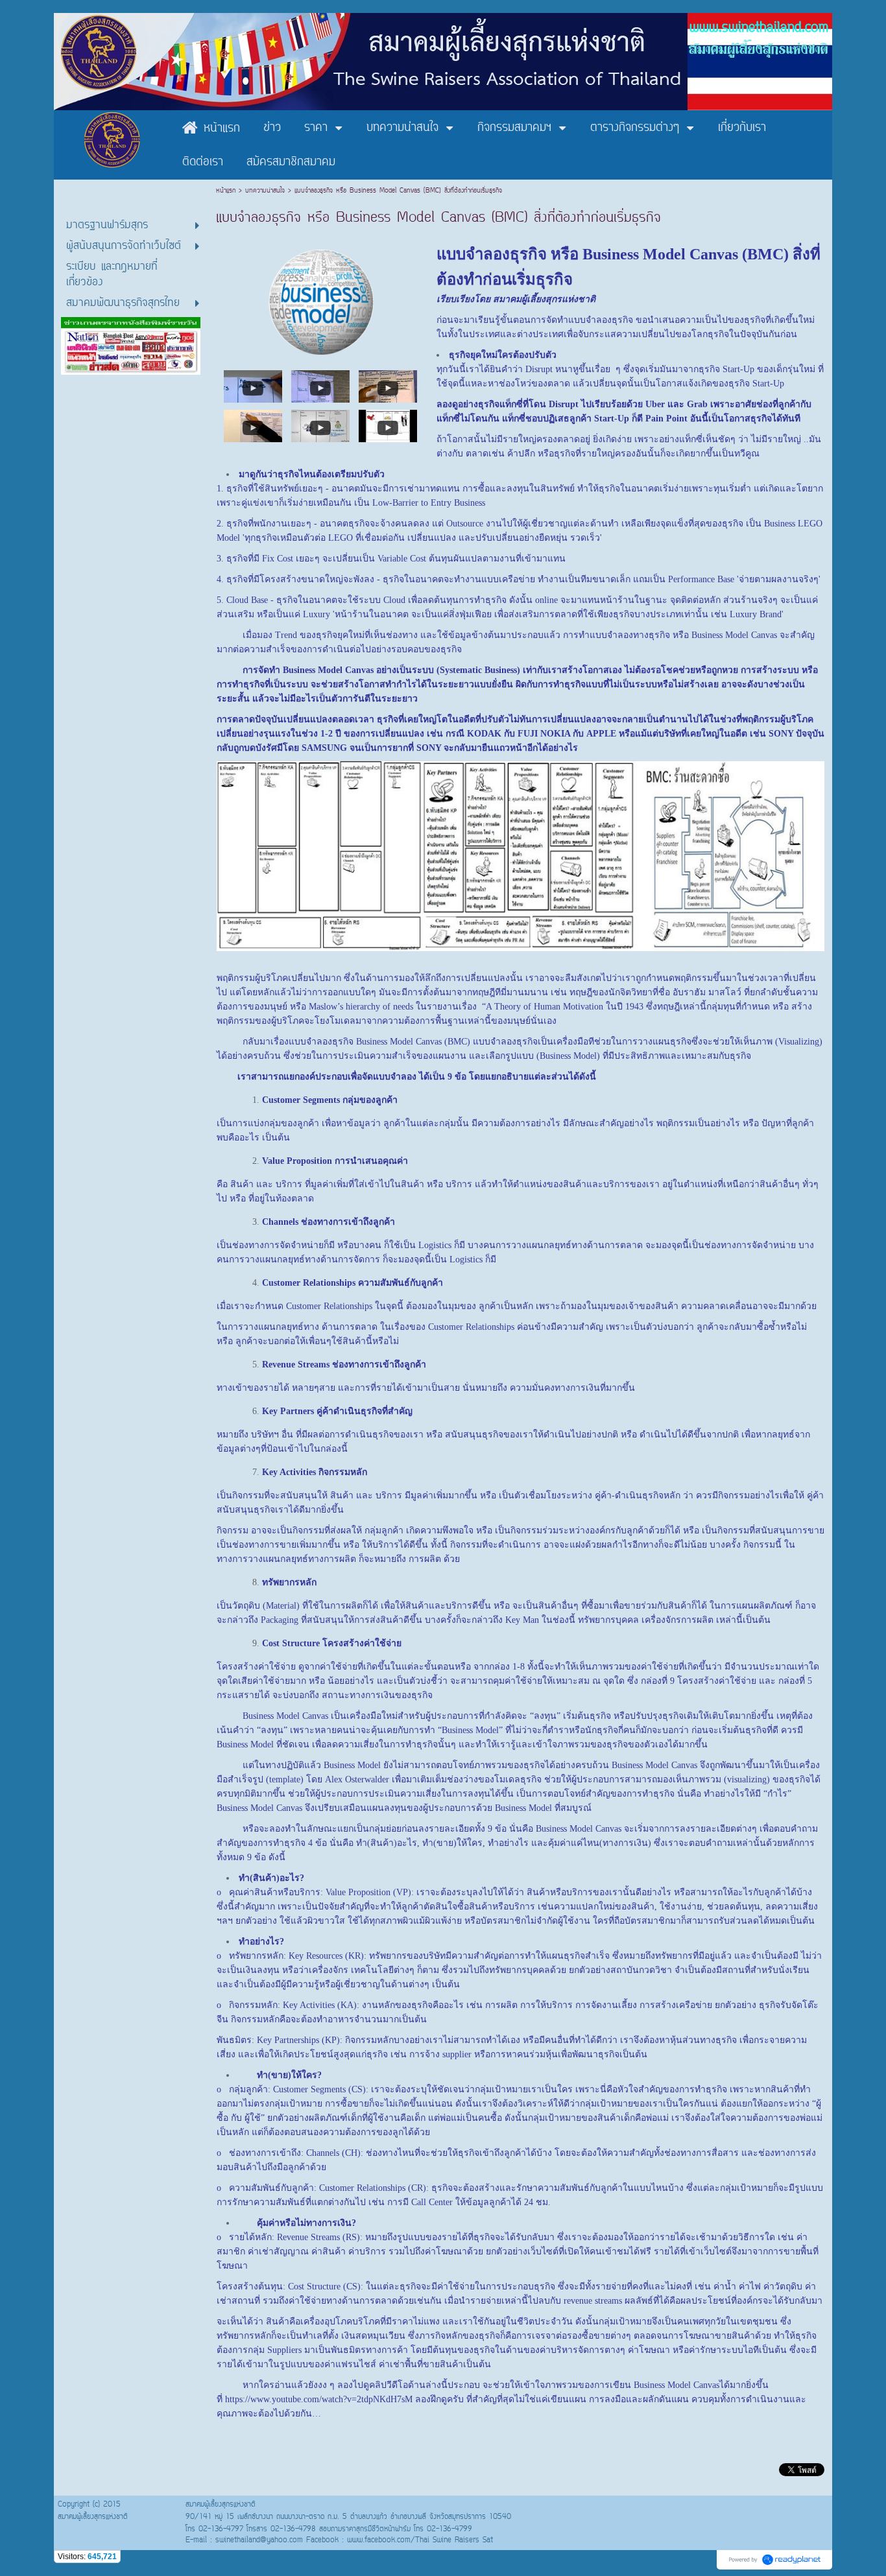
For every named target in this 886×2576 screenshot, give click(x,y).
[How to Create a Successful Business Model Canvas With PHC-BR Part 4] (253, 425)
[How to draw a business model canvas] (320, 425)
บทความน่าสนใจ (265, 191)
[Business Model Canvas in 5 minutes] (388, 425)
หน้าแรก (227, 191)
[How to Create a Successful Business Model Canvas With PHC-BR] (253, 385)
